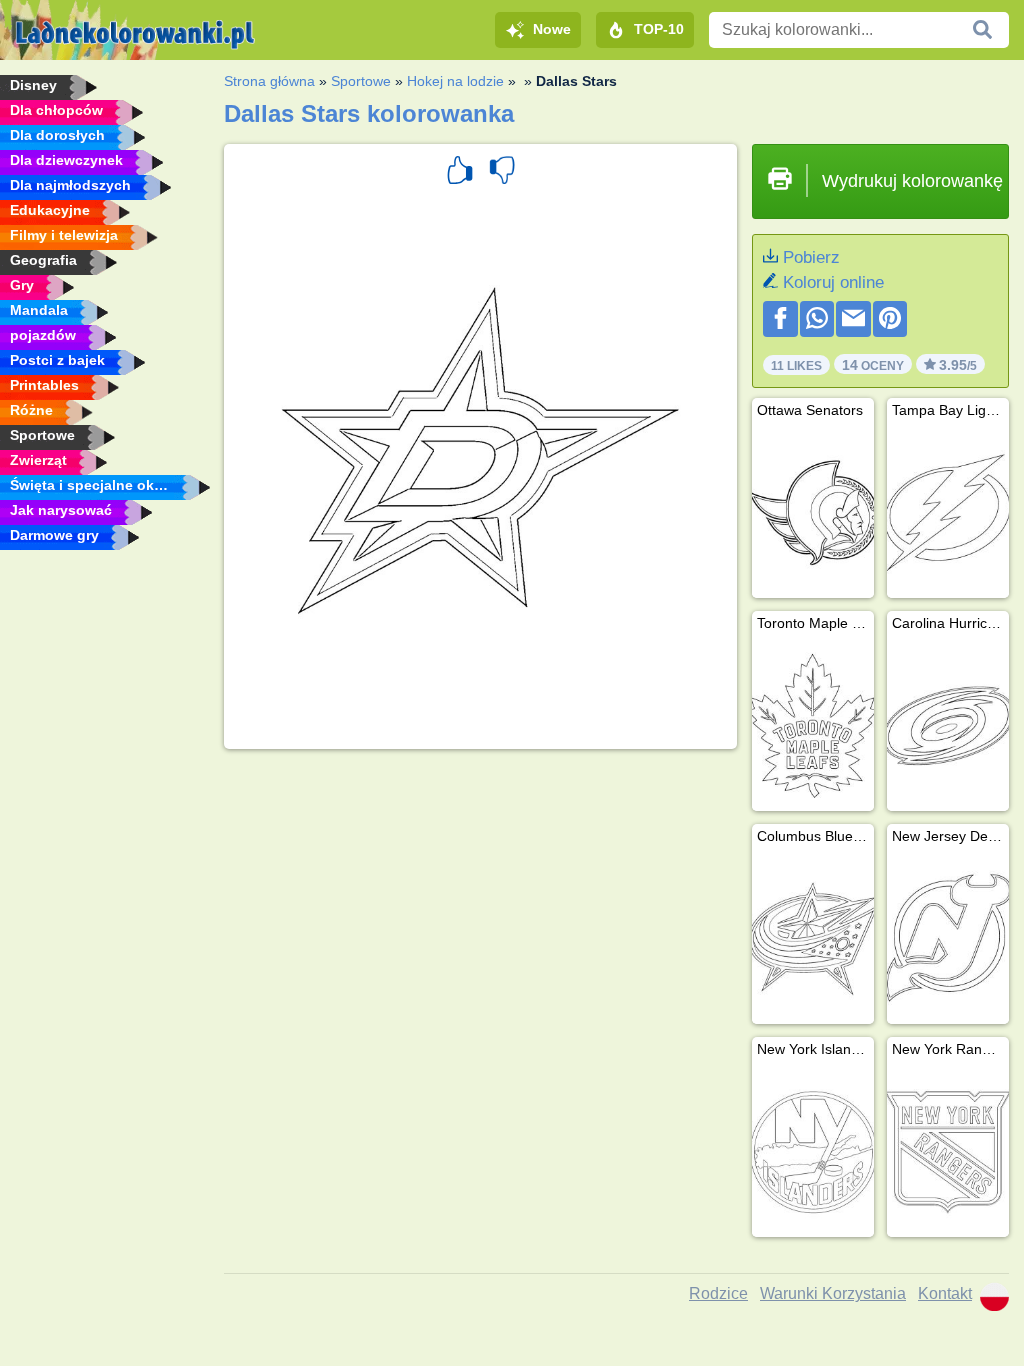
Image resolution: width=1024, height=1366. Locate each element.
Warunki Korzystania (833, 1293)
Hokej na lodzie (455, 81)
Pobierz (811, 257)
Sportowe (361, 81)
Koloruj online (833, 282)
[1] (460, 173)
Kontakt (945, 1293)
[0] (502, 173)
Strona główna (269, 81)
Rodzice (718, 1293)
